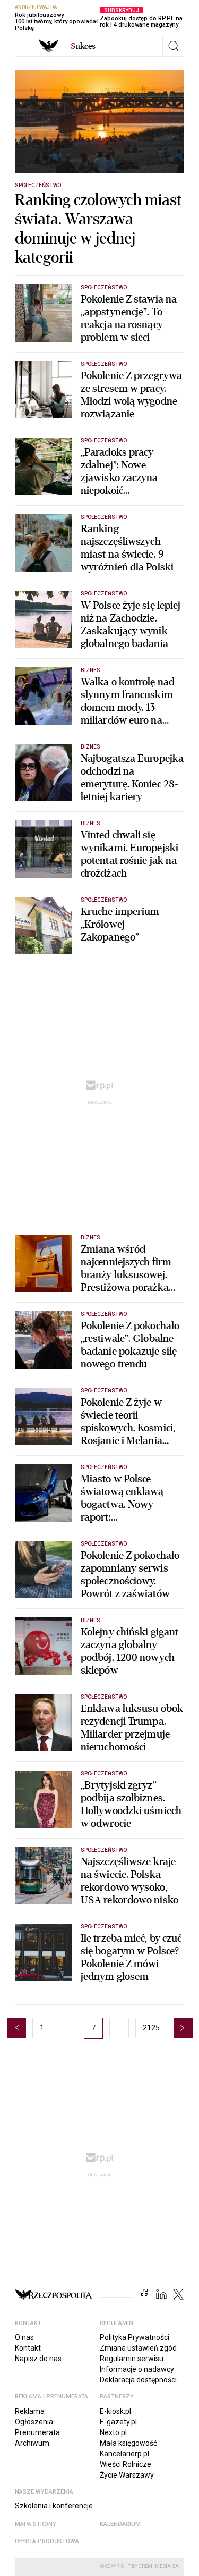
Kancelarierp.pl (124, 2454)
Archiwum (32, 2443)
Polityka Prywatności (135, 2337)
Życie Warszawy (127, 2475)
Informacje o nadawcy (137, 2369)
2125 (151, 2028)
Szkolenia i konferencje (54, 2506)
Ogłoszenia (34, 2422)
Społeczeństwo (38, 185)
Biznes (90, 670)
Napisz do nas (38, 2359)
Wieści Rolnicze (126, 2464)
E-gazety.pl (118, 2422)
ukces (83, 46)
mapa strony (36, 2524)
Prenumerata (37, 2432)
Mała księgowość (128, 2443)
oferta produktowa (47, 2541)
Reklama (30, 2411)
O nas (24, 2337)
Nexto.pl (113, 2432)
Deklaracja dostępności (138, 2380)
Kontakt (28, 2348)
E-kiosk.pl (115, 2411)
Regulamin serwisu (132, 2359)
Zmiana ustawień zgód (138, 2348)
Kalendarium (120, 2524)
